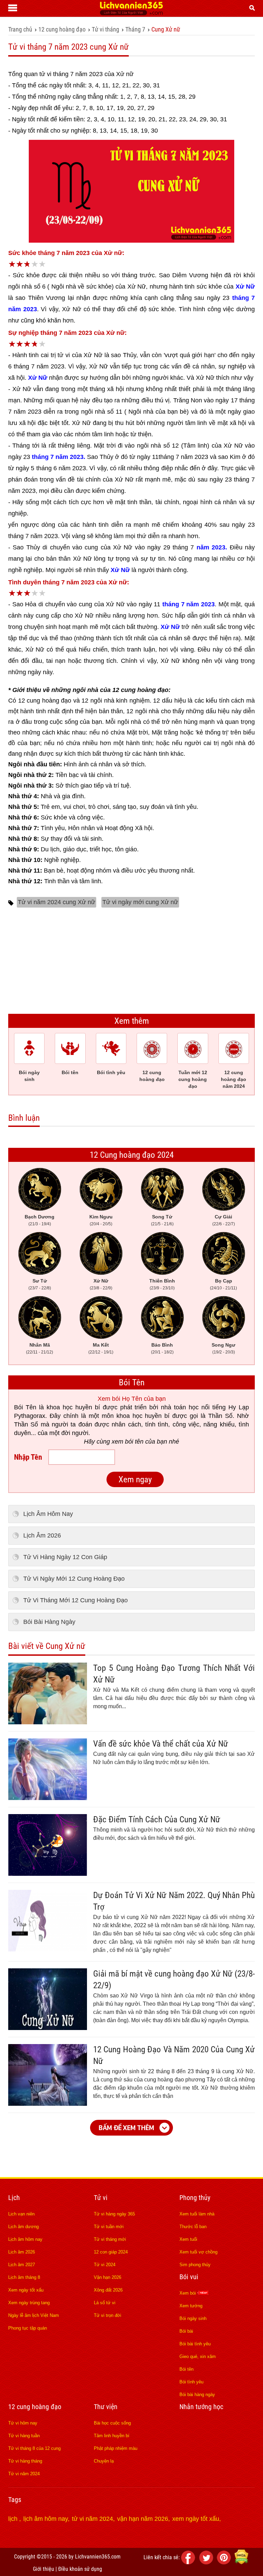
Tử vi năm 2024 (24, 2474)
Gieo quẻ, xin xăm (198, 2356)
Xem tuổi (188, 2239)
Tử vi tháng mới (110, 2239)
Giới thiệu (43, 2569)
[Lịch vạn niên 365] (131, 13)
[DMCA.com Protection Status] (241, 2562)
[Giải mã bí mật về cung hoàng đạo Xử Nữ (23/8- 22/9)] (48, 2028)
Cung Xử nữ (166, 29)
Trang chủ (20, 29)
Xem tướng (191, 2306)
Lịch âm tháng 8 (24, 2277)
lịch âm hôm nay (46, 2519)
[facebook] (189, 2562)
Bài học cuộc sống (112, 2423)
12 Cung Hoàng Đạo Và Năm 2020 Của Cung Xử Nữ (174, 2055)
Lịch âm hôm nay (25, 2239)
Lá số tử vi (105, 2303)
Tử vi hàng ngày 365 (114, 2214)
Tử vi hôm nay (23, 2423)
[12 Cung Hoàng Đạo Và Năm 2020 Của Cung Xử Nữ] (48, 2104)
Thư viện (106, 2407)
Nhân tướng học (201, 2407)
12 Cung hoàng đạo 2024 (132, 1155)
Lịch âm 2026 (22, 2252)
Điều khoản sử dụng (80, 2569)
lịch (14, 2519)
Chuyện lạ (104, 2461)
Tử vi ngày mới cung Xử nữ (140, 902)
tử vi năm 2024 (92, 2519)
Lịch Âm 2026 (42, 1535)
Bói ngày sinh (193, 2318)
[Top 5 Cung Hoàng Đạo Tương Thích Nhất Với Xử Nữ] (48, 1722)
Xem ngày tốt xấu (26, 2290)
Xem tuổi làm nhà (197, 2214)
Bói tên (186, 2369)
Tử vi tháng (105, 29)
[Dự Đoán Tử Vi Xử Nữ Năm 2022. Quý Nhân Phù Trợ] (48, 1949)
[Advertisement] (131, 959)
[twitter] (207, 2562)
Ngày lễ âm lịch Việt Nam (34, 2315)
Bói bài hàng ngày (197, 2395)
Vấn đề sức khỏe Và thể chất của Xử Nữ (161, 1744)
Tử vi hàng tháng (25, 2461)
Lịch (14, 2198)
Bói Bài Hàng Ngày (49, 1622)
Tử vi (101, 2198)
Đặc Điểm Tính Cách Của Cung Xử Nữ (157, 1819)
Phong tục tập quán (28, 2328)
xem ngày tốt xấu (196, 2519)
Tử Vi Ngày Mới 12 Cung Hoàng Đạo (74, 1579)
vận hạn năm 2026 (143, 2519)
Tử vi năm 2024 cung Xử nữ (57, 902)
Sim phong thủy (195, 2265)
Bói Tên (132, 1382)
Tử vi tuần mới (109, 2227)
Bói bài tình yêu (195, 2344)
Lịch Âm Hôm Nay (48, 1514)
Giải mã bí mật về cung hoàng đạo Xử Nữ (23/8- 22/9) (174, 1979)
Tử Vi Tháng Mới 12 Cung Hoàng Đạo (76, 1600)
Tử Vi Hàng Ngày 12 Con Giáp (65, 1557)
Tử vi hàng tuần (24, 2436)
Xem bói (188, 2293)
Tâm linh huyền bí (112, 2436)
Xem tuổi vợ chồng (198, 2252)
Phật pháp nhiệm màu (116, 2448)
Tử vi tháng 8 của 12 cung (34, 2448)
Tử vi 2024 (105, 2265)
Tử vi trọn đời (108, 2315)
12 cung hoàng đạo (62, 29)
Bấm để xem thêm (126, 2128)
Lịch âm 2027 (22, 2265)
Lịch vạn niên (21, 2214)
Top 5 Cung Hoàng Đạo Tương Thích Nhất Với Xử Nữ (174, 1674)
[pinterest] (225, 2562)
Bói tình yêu (191, 2382)
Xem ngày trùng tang (29, 2303)
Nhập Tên (28, 1457)
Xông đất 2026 (108, 2290)
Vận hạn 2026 (108, 2277)
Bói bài (186, 2331)
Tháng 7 (135, 29)
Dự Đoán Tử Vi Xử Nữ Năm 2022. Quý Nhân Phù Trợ (174, 1901)
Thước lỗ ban (193, 2227)
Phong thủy (195, 2198)
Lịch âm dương (23, 2227)
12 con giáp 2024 (111, 2252)
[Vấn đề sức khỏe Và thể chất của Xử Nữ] (48, 1798)
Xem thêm (132, 1021)
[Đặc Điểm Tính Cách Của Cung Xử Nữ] (48, 1874)
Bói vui (189, 2277)
